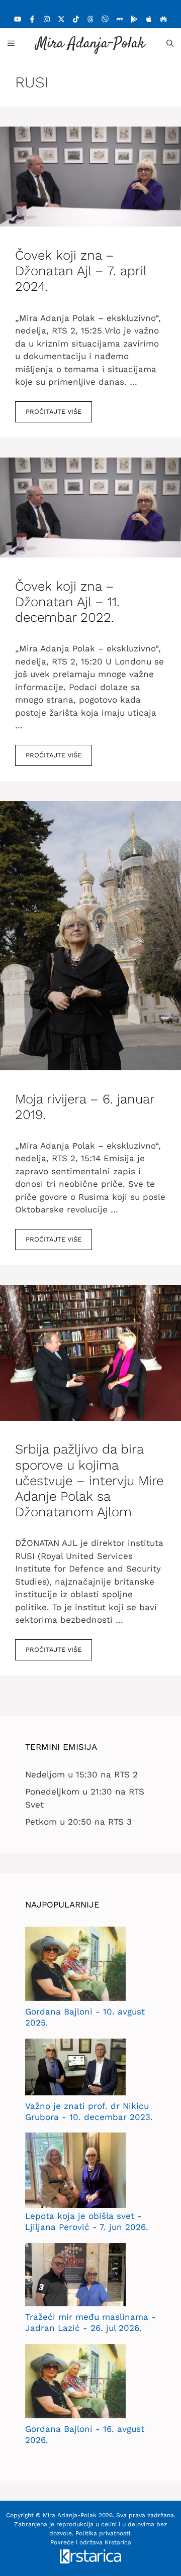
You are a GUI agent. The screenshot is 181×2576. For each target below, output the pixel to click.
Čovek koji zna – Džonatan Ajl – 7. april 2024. (81, 271)
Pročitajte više (54, 412)
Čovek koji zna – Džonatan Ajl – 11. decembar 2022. (67, 602)
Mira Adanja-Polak (90, 44)
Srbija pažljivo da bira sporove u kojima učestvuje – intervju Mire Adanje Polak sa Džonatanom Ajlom (89, 1480)
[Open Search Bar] (170, 43)
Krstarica (118, 2542)
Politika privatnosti (103, 2533)
